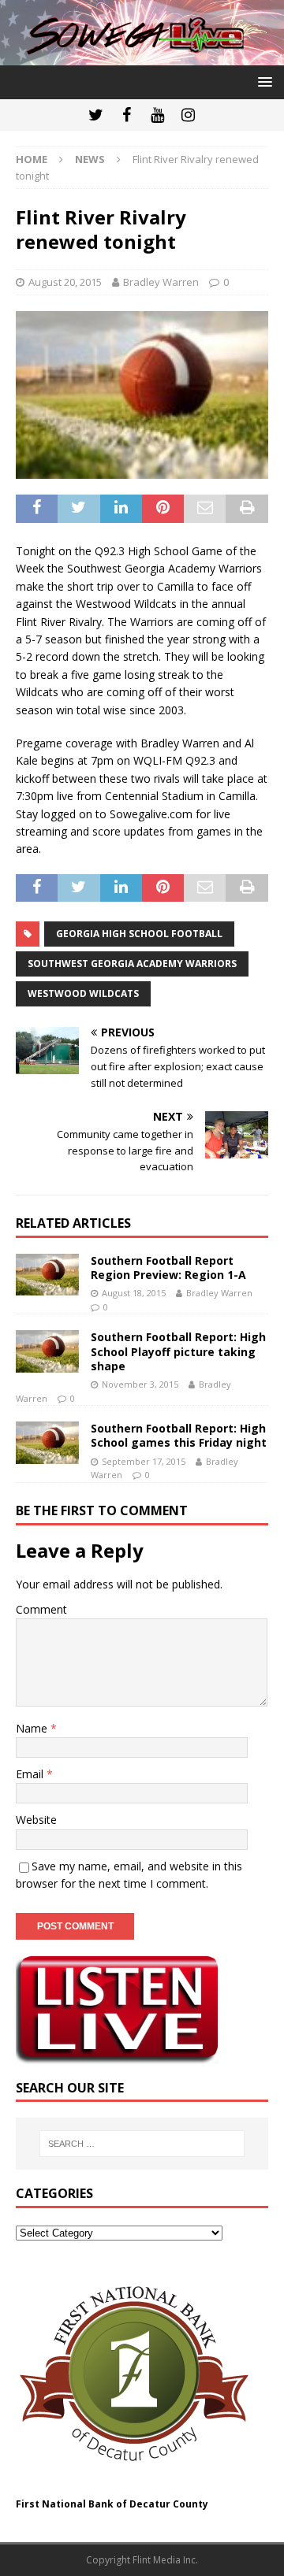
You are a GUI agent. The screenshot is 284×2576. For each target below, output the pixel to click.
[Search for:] (142, 2144)
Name (33, 1728)
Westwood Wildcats (83, 993)
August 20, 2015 (65, 282)
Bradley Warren (161, 282)
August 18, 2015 (134, 1293)
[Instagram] (188, 115)
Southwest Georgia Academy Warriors (132, 964)
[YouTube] (157, 115)
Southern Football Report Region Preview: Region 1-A (168, 1268)
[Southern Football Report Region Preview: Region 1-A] (47, 1275)
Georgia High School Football (139, 934)
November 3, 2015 (140, 1384)
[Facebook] (127, 115)
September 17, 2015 (144, 1461)
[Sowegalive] (142, 56)
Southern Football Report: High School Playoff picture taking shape (178, 1351)
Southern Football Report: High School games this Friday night (179, 1435)
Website (36, 1820)
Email (31, 1774)
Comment (41, 1609)
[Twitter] (96, 115)
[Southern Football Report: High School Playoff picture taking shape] (47, 1351)
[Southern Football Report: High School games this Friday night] (47, 1442)
